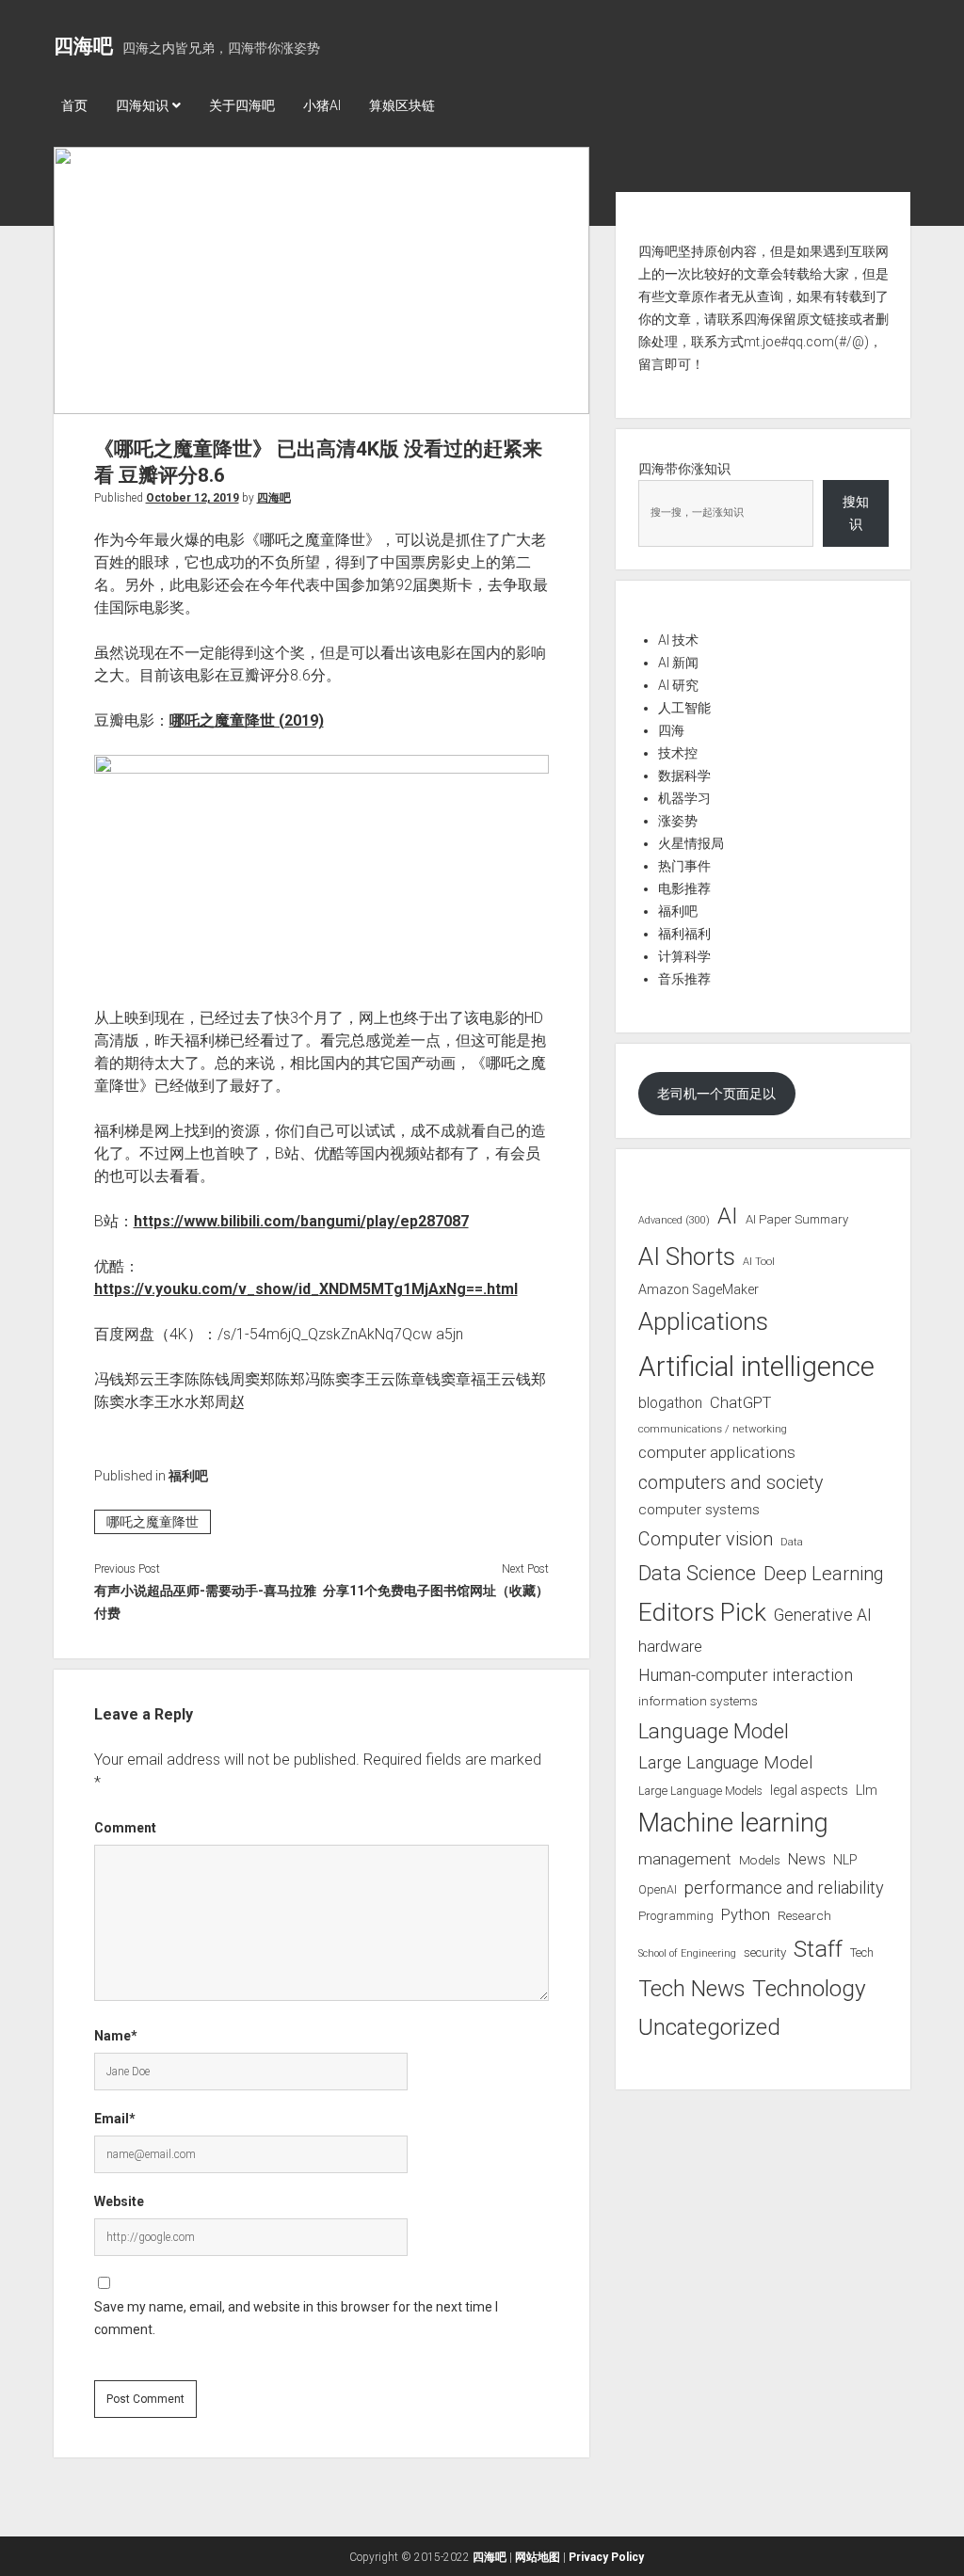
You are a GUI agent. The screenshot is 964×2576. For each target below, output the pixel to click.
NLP (845, 1860)
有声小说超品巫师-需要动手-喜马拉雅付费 (205, 1602)
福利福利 (684, 934)
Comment (125, 1828)
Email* (115, 2119)
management (685, 1859)
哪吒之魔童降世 (153, 1522)
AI (728, 1216)
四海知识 (142, 105)
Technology (809, 1988)
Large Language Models (700, 1791)
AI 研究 (678, 685)
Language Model (714, 1731)
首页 (74, 105)
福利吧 (188, 1476)
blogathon (670, 1403)
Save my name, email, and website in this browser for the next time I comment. (296, 2318)
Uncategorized (709, 2027)
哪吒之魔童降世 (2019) (247, 720)
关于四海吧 (242, 105)
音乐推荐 (684, 979)
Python (746, 1915)
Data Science (697, 1573)
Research (804, 1915)
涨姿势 (678, 821)
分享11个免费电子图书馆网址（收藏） (436, 1591)
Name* (116, 2036)
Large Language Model (725, 1763)
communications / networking (713, 1429)
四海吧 (83, 46)
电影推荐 (684, 888)
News (807, 1859)
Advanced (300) (674, 1220)
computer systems (699, 1510)
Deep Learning (824, 1574)
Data (792, 1542)
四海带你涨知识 (684, 469)
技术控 (678, 753)
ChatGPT (740, 1403)
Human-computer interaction (746, 1675)
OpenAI (658, 1889)
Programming (676, 1916)
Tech (862, 1952)
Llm (867, 1790)
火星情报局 (691, 843)
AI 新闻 (678, 663)
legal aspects (809, 1790)
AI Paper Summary (797, 1219)
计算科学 (684, 956)
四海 (671, 730)
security (765, 1952)
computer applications (717, 1452)
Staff (818, 1949)
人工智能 (684, 708)
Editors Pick (702, 1612)
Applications (703, 1321)
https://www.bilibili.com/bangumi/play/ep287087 (301, 1221)
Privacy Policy (606, 2557)
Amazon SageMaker (699, 1289)
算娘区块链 (402, 105)
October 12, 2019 (193, 498)
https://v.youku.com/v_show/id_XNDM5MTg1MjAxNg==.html (306, 1289)
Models (760, 1860)
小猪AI (322, 105)
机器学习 (684, 798)
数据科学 (684, 776)
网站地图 (538, 2557)
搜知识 (856, 513)
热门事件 (684, 866)
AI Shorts (687, 1256)
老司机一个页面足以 (716, 1094)
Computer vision (706, 1539)
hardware (670, 1646)
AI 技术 (678, 640)
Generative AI (823, 1615)
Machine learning (733, 1823)
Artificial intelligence (756, 1367)
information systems (698, 1701)
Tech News (691, 1989)
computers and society (731, 1483)
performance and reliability (784, 1888)
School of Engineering (687, 1953)
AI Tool (759, 1262)
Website (119, 2201)
